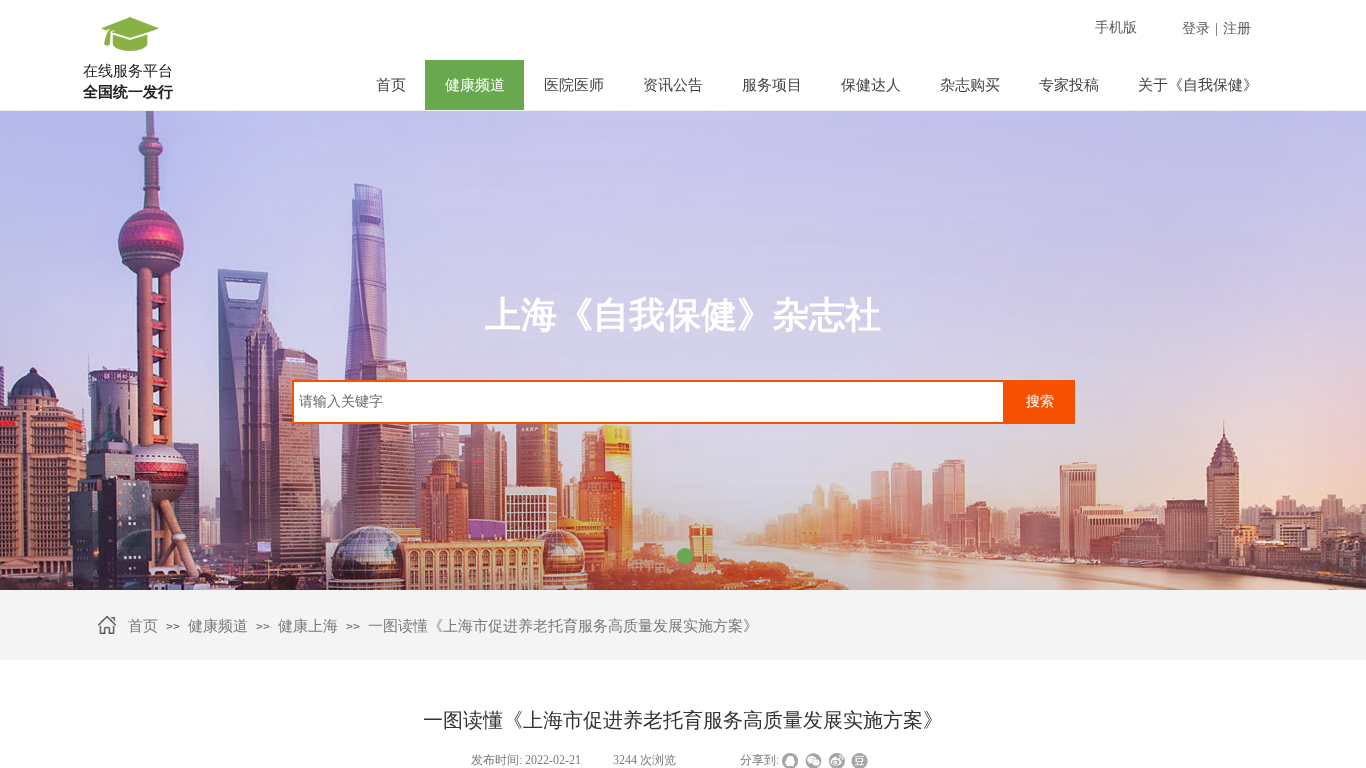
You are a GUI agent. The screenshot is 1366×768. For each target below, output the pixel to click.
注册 (1237, 28)
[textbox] (648, 402)
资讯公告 (673, 85)
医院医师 (574, 85)
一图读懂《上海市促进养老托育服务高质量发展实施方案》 (563, 626)
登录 (1196, 28)
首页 (391, 85)
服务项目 (772, 85)
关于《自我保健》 (1198, 85)
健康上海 (308, 626)
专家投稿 (1069, 85)
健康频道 (475, 85)
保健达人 (871, 85)
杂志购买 (970, 85)
